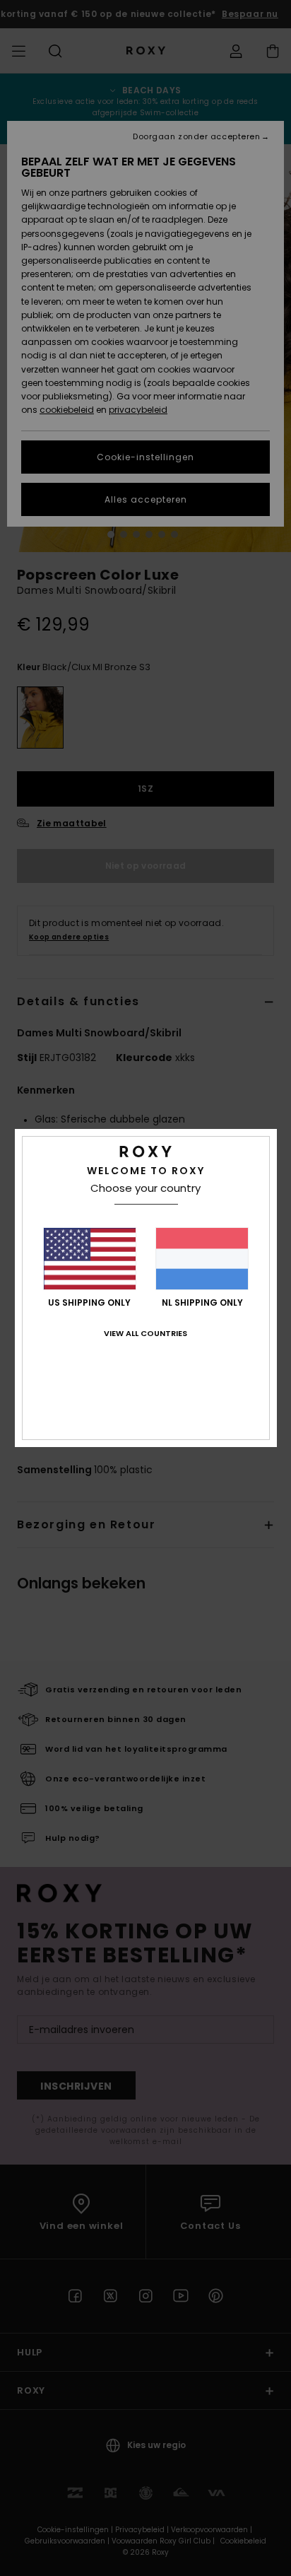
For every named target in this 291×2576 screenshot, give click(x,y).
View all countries (145, 1333)
